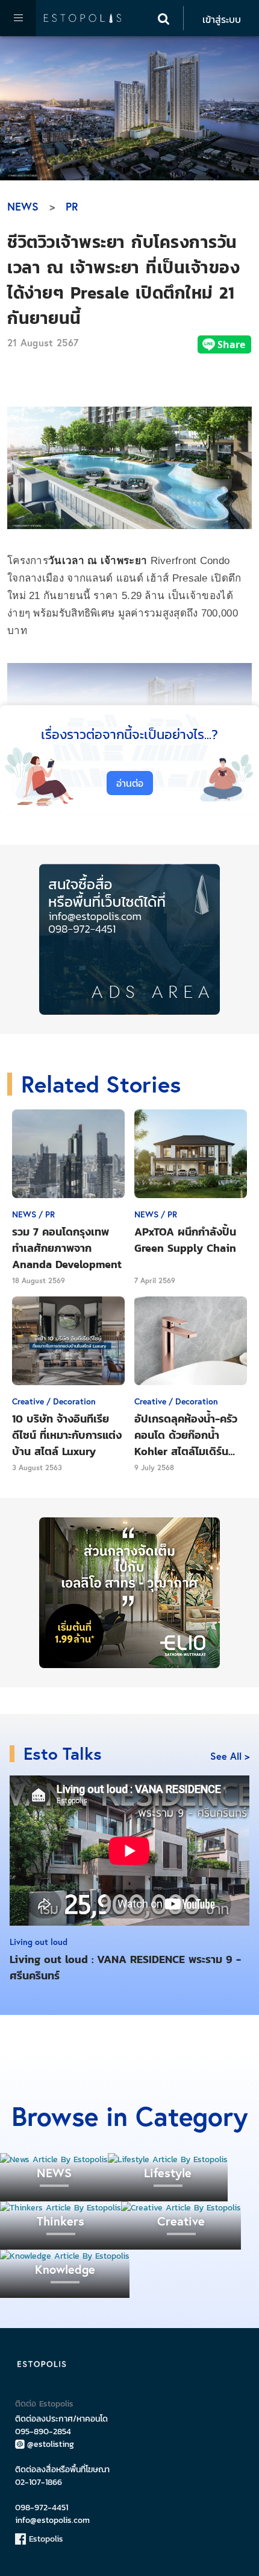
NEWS (23, 206)
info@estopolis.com (52, 2520)
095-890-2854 (43, 2432)
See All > (230, 1756)
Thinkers (61, 2221)
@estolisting (51, 2444)
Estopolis (45, 2539)
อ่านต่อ (130, 783)
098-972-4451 (42, 2508)
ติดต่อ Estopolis (44, 2404)
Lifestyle (168, 2173)
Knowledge (65, 2269)
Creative (181, 2221)
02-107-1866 (39, 2482)
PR (72, 206)
